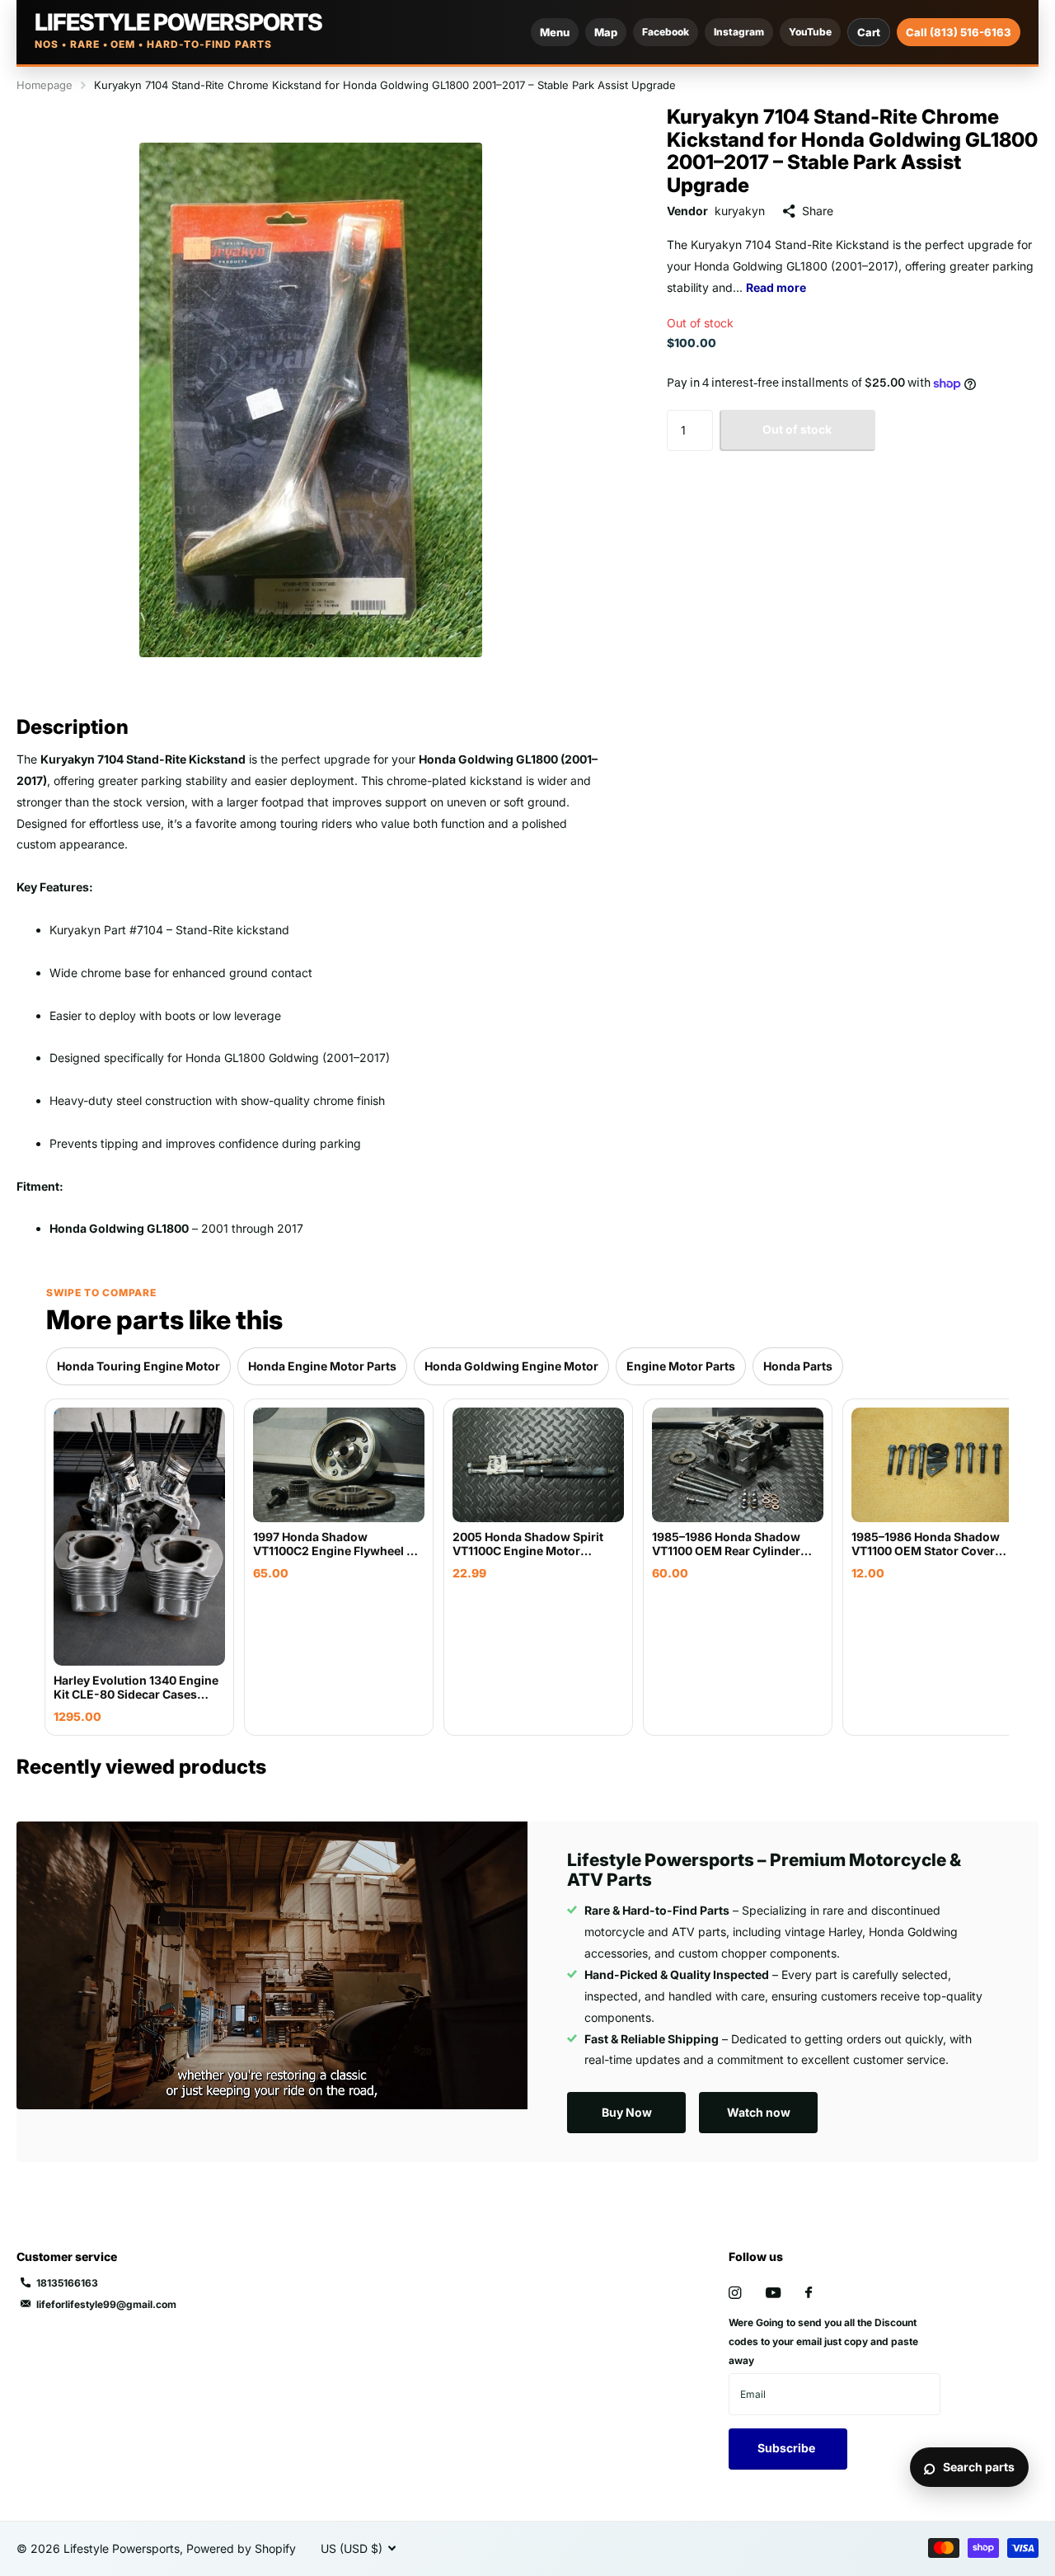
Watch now (759, 2112)
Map (606, 32)
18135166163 (67, 2283)
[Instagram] (735, 2293)
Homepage (45, 85)
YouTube (810, 32)
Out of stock (797, 430)
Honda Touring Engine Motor (138, 1366)
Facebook (666, 32)
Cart (869, 32)
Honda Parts (798, 1366)
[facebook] (809, 2293)
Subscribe (788, 2448)
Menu (555, 32)
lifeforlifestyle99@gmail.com (106, 2304)
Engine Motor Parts (681, 1366)
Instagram (739, 32)
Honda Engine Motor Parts (322, 1366)
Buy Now (627, 2112)
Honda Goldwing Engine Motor (511, 1366)
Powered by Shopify (241, 2548)
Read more (776, 287)
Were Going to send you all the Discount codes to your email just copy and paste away (823, 2341)
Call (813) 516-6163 (959, 32)
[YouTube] (773, 2294)
